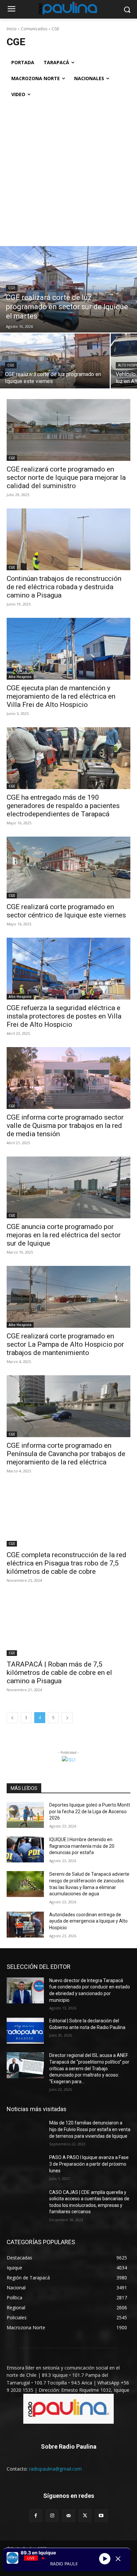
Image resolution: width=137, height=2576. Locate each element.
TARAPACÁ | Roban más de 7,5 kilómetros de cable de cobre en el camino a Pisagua (59, 1673)
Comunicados (34, 29)
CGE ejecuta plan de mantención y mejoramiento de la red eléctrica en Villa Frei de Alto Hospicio (61, 696)
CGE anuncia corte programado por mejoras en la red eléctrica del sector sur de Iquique (64, 1235)
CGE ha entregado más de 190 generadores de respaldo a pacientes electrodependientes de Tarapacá (63, 806)
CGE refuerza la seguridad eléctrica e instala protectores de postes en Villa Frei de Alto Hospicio (64, 1016)
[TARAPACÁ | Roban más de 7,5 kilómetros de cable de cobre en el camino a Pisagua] (68, 1625)
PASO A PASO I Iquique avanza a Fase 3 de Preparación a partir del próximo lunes (89, 2164)
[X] (85, 2516)
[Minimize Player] (118, 2559)
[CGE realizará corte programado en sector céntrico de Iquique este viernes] (68, 868)
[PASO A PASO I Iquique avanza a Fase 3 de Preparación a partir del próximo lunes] (25, 2167)
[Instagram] (52, 2516)
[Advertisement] (68, 174)
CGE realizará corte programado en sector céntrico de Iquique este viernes (66, 911)
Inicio (12, 29)
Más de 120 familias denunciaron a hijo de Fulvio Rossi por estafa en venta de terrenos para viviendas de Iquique (90, 2129)
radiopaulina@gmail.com (55, 2469)
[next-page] (67, 1718)
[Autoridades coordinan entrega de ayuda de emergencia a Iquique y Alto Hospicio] (25, 1925)
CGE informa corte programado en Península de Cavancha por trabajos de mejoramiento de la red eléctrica (66, 1454)
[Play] (105, 2559)
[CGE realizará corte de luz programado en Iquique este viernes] (55, 361)
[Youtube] (101, 2516)
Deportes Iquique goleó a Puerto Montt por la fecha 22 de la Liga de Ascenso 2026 (90, 1811)
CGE (12, 288)
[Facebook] (36, 2516)
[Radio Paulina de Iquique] (68, 8)
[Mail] (68, 2516)
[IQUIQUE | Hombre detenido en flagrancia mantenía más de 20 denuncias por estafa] (25, 1849)
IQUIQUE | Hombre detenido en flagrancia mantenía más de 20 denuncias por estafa (82, 1846)
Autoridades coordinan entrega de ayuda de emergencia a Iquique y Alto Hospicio (88, 1921)
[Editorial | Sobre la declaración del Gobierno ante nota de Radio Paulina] (25, 2031)
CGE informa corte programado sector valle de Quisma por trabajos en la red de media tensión (65, 1126)
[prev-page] (12, 1718)
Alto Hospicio (20, 677)
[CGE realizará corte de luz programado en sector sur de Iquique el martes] (68, 289)
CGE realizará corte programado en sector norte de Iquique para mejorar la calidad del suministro (66, 477)
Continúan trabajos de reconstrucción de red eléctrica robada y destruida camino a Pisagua (64, 587)
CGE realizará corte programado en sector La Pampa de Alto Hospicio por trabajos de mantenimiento (65, 1344)
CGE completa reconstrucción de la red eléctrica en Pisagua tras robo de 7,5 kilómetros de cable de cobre (67, 1563)
